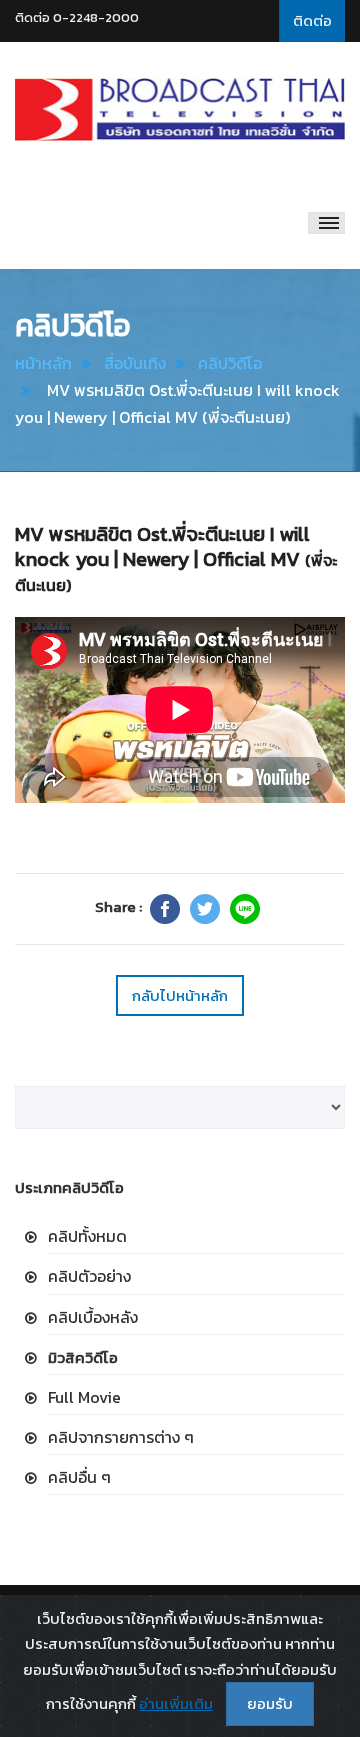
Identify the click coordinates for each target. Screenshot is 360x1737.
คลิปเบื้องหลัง (93, 1317)
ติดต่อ (312, 20)
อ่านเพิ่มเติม (176, 1703)
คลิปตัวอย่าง (89, 1276)
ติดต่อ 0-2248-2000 (77, 17)
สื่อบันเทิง (135, 363)
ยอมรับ (270, 1703)
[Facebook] (165, 909)
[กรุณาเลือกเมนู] (326, 223)
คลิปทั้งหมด (87, 1236)
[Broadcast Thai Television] (180, 110)
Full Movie (84, 1397)
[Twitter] (205, 909)
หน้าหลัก (43, 363)
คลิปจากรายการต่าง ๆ (121, 1437)
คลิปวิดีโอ (230, 363)
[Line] (245, 909)
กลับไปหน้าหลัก (180, 995)
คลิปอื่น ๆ (79, 1477)
